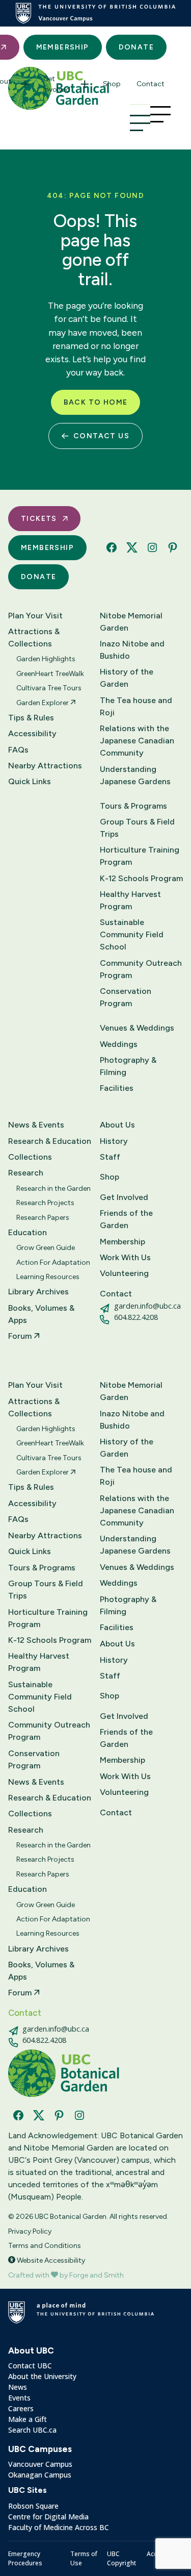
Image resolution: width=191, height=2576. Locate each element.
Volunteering (124, 1273)
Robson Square (33, 2506)
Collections (30, 1157)
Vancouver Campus (40, 2464)
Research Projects (45, 1203)
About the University (42, 2376)
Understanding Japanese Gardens (135, 775)
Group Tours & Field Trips (137, 828)
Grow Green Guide (46, 1248)
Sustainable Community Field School (132, 934)
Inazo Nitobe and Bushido (132, 650)
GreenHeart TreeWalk (50, 674)
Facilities (117, 1088)
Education (28, 1232)
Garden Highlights (46, 659)
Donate (136, 47)
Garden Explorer (43, 703)
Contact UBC (30, 2366)
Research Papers (43, 1218)
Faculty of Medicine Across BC (59, 2527)
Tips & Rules (31, 718)
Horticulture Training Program (140, 856)
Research (26, 1173)
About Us (117, 1125)
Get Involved (57, 84)
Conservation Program (126, 997)
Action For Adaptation (53, 1262)
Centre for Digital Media (48, 2517)
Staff (110, 1157)
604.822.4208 (136, 1317)
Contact (151, 84)
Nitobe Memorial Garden (131, 622)
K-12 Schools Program (141, 878)
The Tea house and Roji (136, 706)
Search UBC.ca (32, 2430)
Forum (21, 1336)
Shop (112, 84)
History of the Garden (127, 678)
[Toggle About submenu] (25, 84)
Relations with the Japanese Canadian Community (137, 741)
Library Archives (38, 1292)
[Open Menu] (140, 123)
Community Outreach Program (141, 969)
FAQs (18, 750)
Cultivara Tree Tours (49, 688)
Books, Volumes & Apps (41, 1314)
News (18, 2387)
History (114, 1141)
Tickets (39, 519)
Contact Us (101, 436)
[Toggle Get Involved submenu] (85, 84)
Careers (21, 2408)
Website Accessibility (50, 2260)
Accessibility (32, 733)
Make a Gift (28, 2419)
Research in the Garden (53, 1189)
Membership (63, 47)
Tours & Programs (133, 806)
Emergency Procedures (25, 2558)
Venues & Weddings (137, 1028)
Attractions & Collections (34, 637)
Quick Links (30, 781)
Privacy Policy (30, 2231)
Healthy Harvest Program (130, 900)
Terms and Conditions (45, 2246)
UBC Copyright (121, 2558)
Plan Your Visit (35, 616)
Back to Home (96, 402)
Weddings (119, 1044)
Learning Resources (48, 1277)
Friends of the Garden (126, 1219)
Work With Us (125, 1257)
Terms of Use (84, 2558)
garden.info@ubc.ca (147, 1306)
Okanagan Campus (40, 2475)
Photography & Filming (128, 1066)
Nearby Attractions (45, 766)
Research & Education (50, 1141)
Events (19, 2398)
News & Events (36, 1125)
